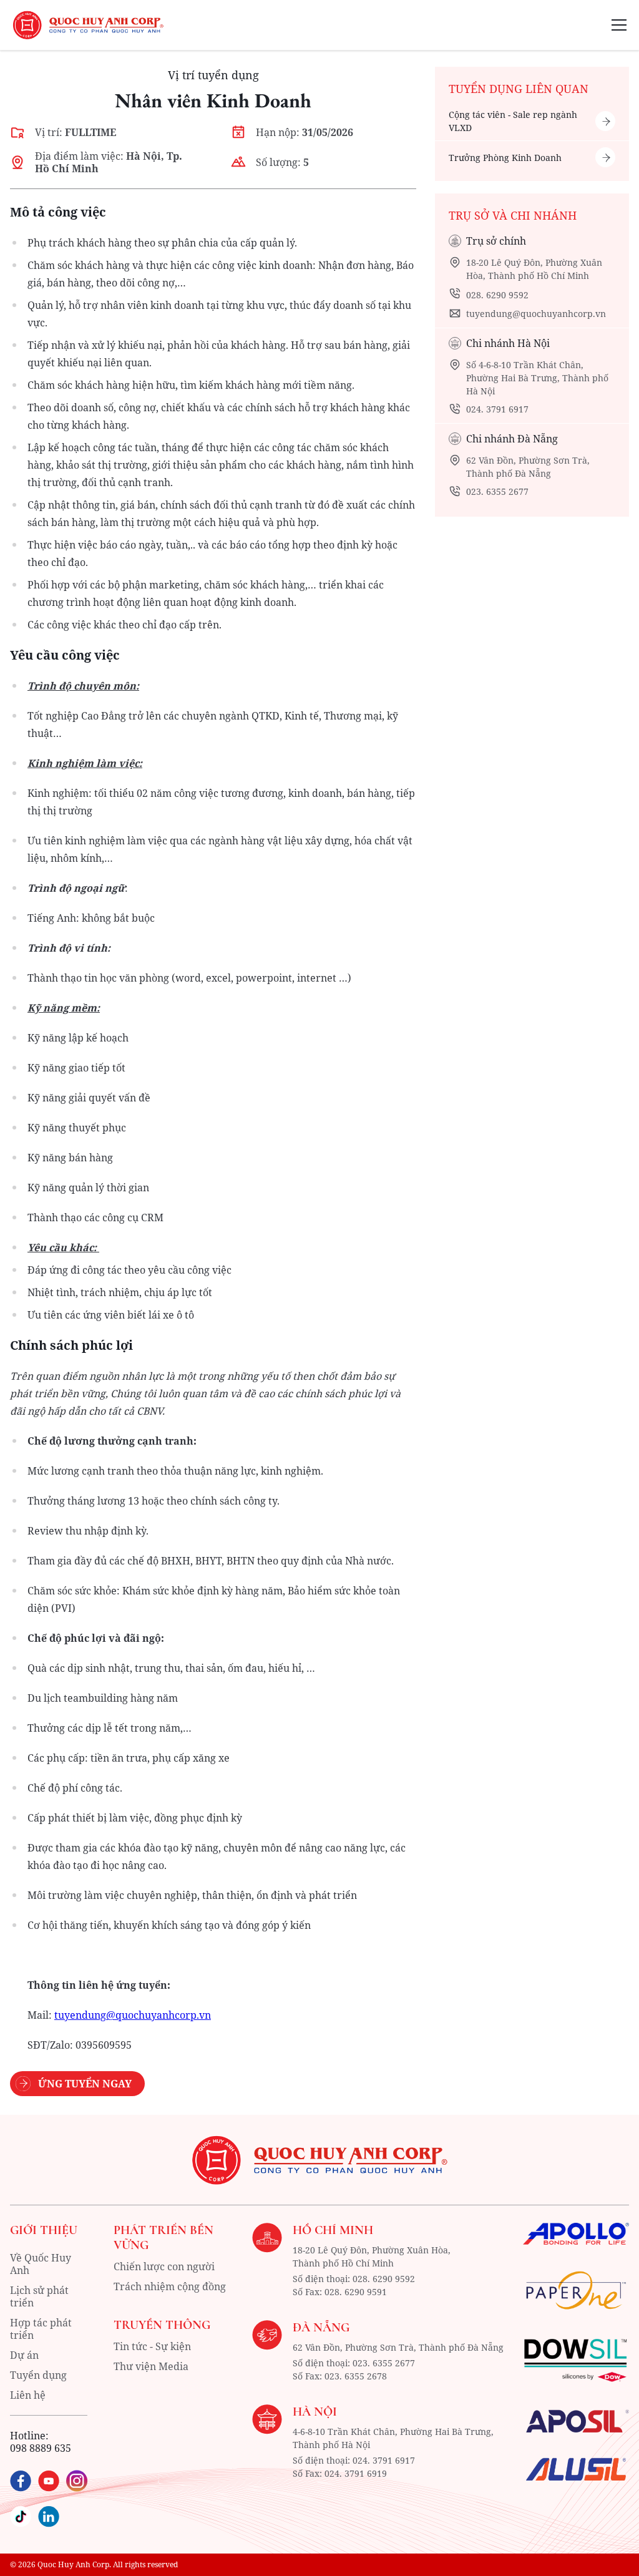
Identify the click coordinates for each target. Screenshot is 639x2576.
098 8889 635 (41, 2448)
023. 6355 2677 (497, 491)
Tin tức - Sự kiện (152, 2346)
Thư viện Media (151, 2366)
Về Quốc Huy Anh (41, 2264)
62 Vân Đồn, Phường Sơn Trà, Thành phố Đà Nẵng (528, 467)
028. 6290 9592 (497, 295)
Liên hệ (28, 2395)
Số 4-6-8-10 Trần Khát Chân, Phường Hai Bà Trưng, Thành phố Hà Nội (537, 378)
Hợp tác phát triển (41, 2329)
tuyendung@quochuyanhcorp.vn (536, 314)
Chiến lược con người (164, 2266)
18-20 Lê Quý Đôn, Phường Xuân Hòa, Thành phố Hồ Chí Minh (534, 269)
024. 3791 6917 (497, 409)
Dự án (24, 2355)
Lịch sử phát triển (39, 2296)
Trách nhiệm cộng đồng (170, 2286)
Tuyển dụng (38, 2375)
